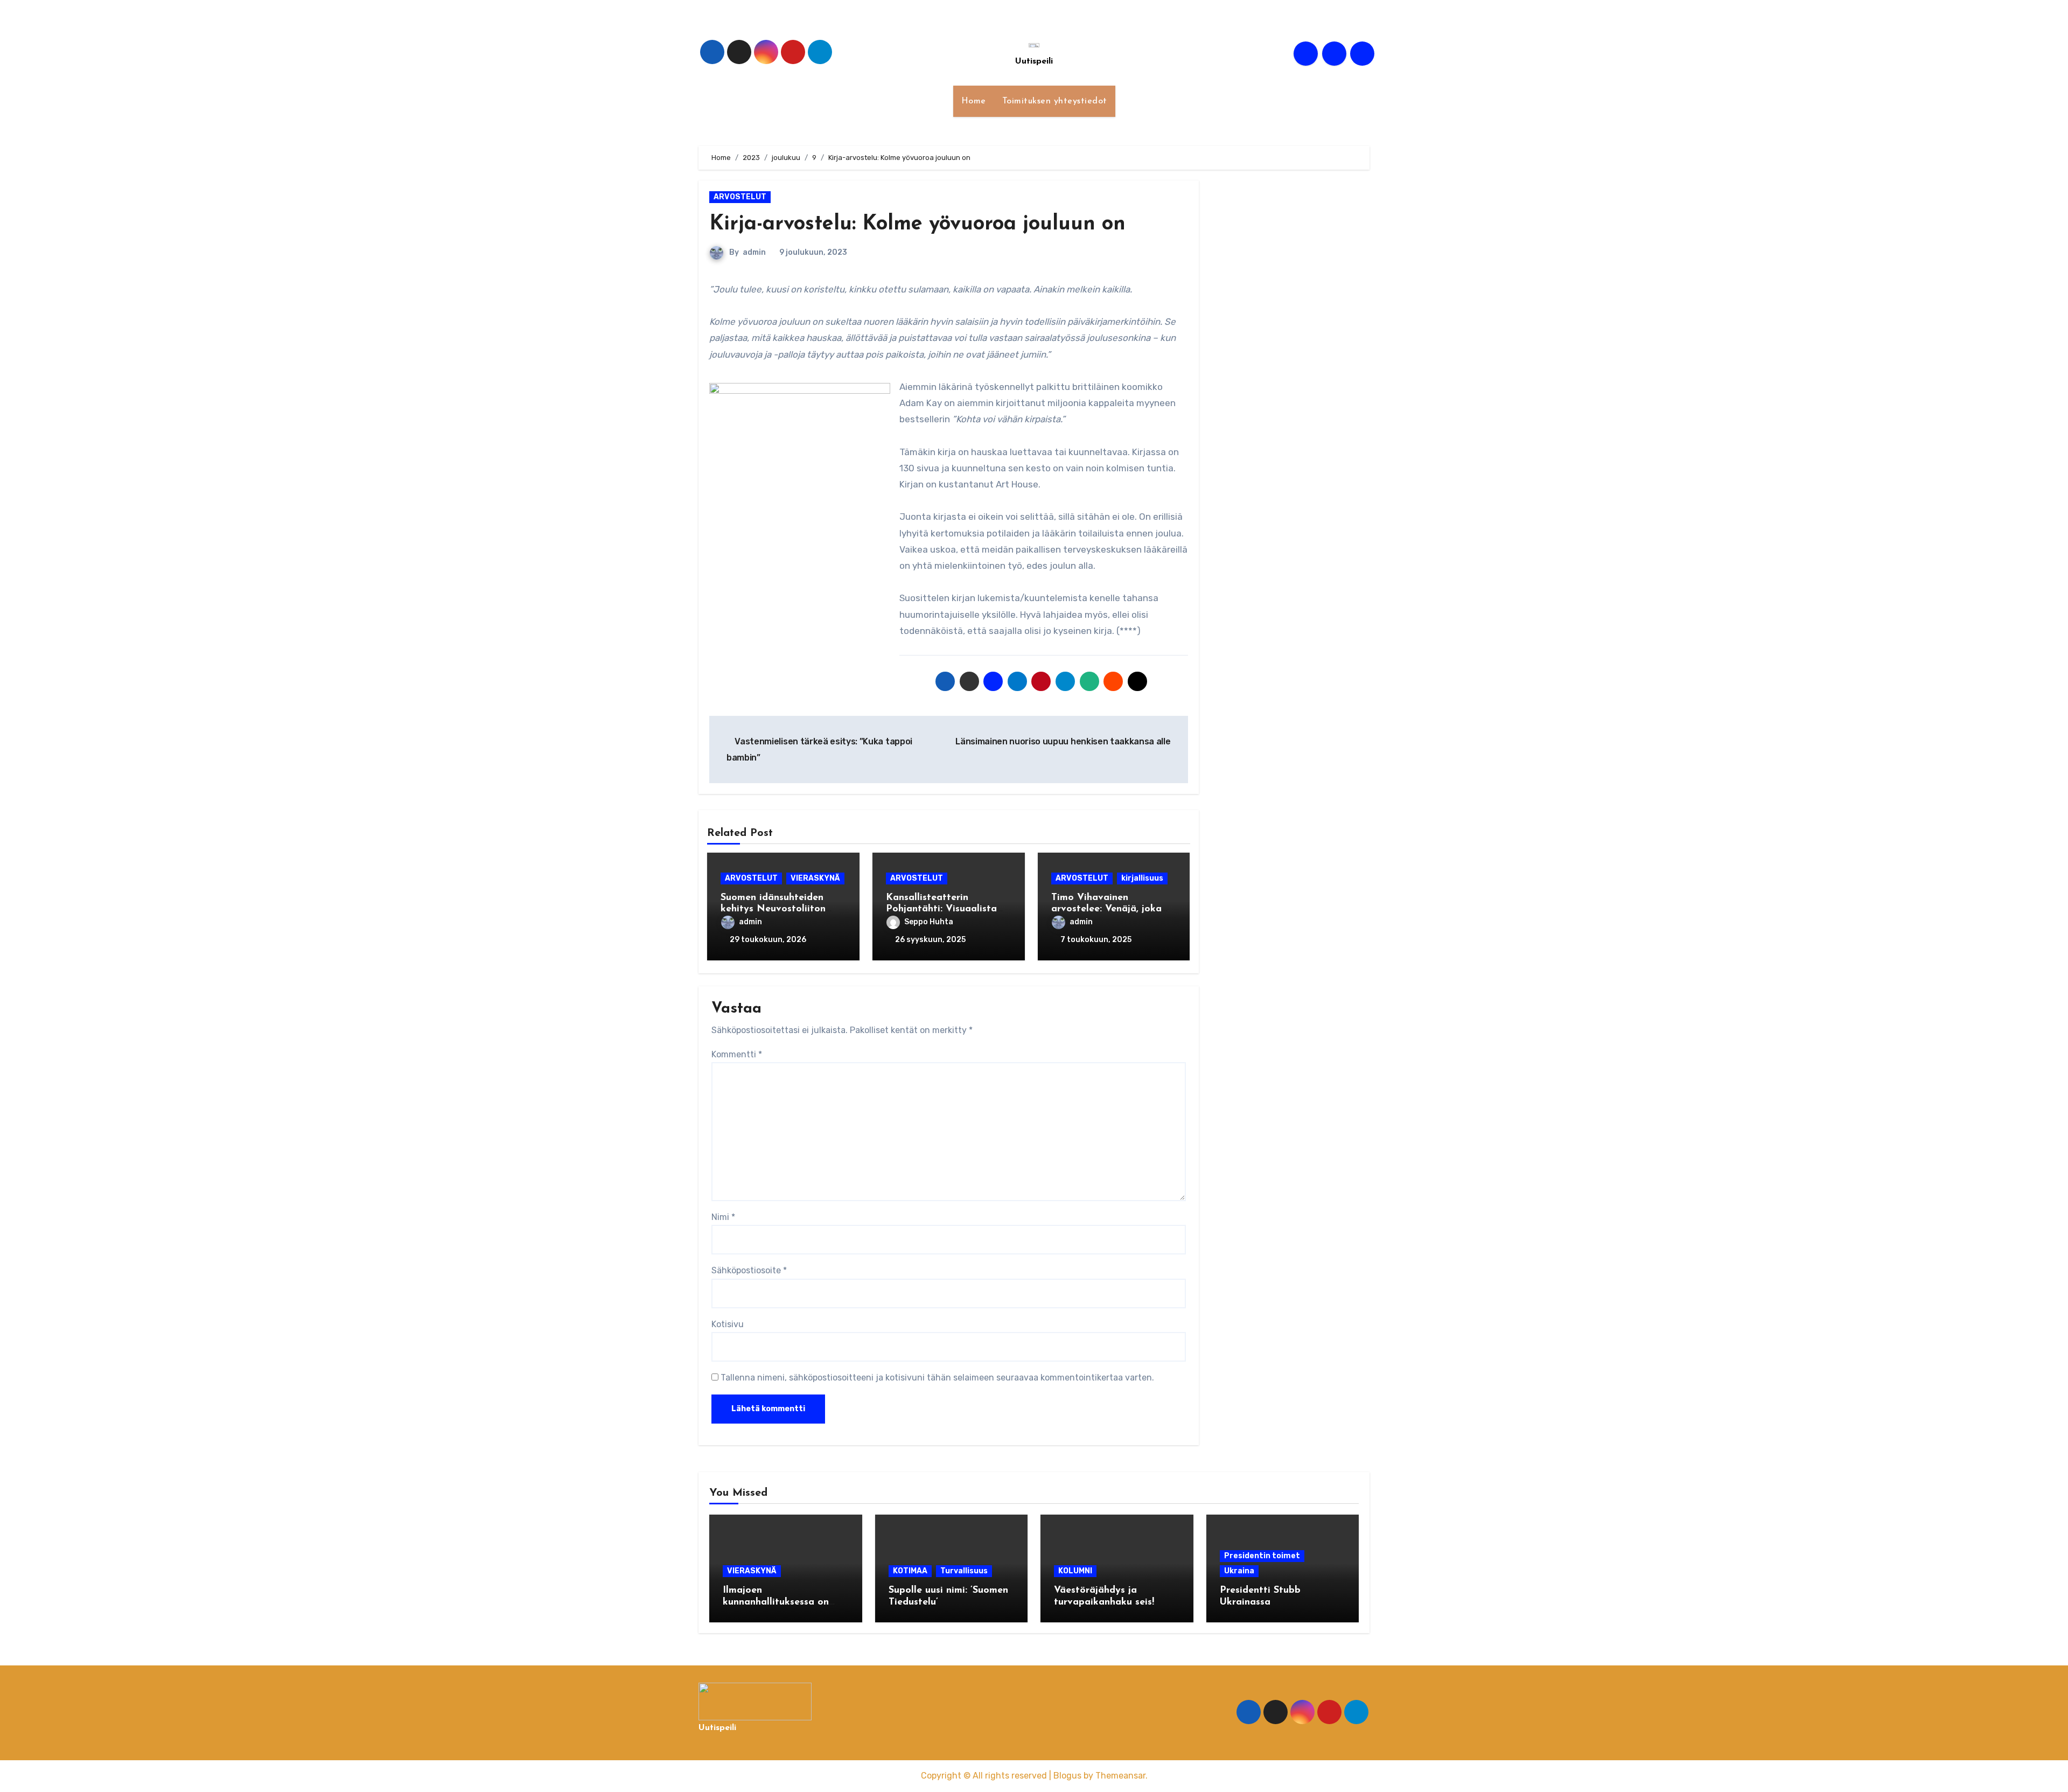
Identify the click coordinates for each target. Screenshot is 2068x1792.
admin (754, 252)
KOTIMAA (910, 1571)
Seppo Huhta (929, 922)
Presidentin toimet (1262, 1556)
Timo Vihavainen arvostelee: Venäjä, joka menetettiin (1106, 909)
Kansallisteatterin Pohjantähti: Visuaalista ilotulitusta (941, 909)
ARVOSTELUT (740, 197)
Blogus (1067, 1776)
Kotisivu (728, 1324)
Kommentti (737, 1054)
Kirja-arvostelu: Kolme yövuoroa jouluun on (917, 224)
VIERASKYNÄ (815, 878)
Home (974, 101)
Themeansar (1120, 1776)
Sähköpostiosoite (749, 1270)
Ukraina (1239, 1571)
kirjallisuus (1142, 878)
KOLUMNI (1075, 1571)
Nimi (723, 1217)
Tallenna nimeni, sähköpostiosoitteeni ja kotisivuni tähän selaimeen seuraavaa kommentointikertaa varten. (937, 1378)
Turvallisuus (964, 1571)
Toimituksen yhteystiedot (1055, 101)
